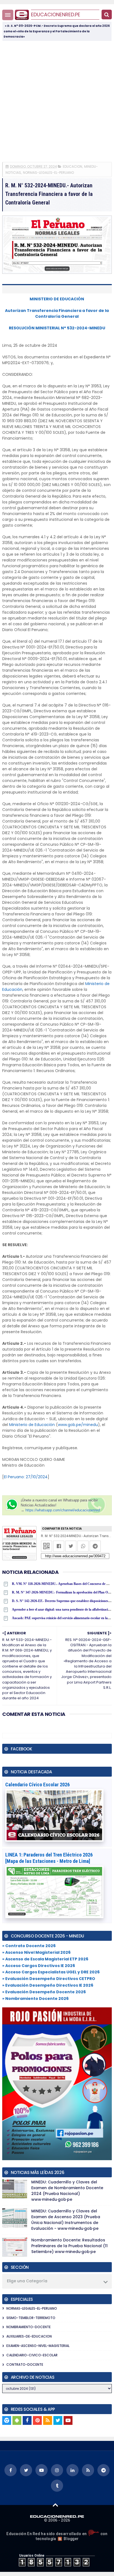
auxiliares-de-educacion (29, 2336)
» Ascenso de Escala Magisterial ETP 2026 (45, 1959)
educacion (72, 166)
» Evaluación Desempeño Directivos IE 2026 (48, 1985)
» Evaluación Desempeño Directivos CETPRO (49, 1979)
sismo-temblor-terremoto (31, 2318)
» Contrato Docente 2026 (29, 1946)
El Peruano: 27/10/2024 (26, 1477)
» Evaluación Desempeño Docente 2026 (44, 1992)
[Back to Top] (55, 2505)
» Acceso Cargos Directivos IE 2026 (39, 1966)
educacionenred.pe (56, 15)
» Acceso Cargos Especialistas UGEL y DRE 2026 (51, 1972)
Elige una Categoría (27, 2281)
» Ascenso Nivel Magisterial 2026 (36, 1952)
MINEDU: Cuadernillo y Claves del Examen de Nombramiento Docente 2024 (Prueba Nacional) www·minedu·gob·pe (67, 2191)
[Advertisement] (57, 101)
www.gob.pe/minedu (78, 1425)
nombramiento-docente (28, 2327)
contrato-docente (25, 2364)
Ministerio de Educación (32, 1425)
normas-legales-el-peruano (48, 173)
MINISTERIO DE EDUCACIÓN (57, 299)
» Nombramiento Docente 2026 (35, 1999)
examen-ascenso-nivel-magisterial (38, 2346)
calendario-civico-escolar (32, 2355)
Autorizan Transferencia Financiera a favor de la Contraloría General (57, 313)
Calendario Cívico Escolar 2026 (37, 1785)
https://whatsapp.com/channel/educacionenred (63, 1510)
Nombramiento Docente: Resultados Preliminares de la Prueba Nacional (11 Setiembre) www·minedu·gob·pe (69, 2246)
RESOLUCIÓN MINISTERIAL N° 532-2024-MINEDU (57, 328)
